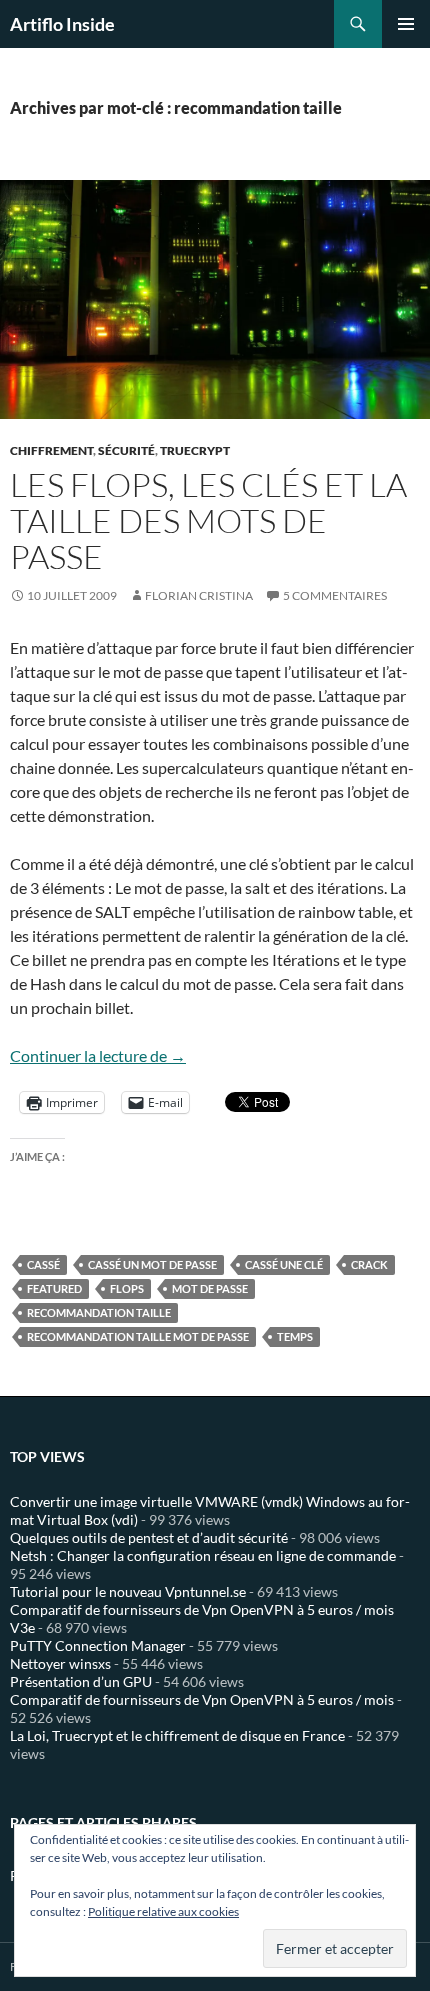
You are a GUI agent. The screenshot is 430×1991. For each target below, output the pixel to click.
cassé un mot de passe (152, 1264)
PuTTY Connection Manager (98, 1645)
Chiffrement (51, 450)
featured (54, 1288)
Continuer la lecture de (98, 1055)
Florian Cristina (199, 595)
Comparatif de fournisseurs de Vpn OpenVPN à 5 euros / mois (202, 1699)
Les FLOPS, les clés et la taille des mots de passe (208, 520)
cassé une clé (284, 1264)
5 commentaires (335, 595)
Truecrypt (195, 450)
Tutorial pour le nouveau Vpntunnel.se (128, 1591)
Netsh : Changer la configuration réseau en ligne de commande (203, 1555)
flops (127, 1288)
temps (295, 1336)
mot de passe (210, 1288)
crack (369, 1264)
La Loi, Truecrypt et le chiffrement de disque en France (177, 1735)
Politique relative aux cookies (163, 1911)
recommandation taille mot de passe (138, 1336)
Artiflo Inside (62, 24)
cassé (43, 1264)
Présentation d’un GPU (81, 1681)
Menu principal (406, 24)
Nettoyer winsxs (60, 1663)
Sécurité (126, 450)
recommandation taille (99, 1312)
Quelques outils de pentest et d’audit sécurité (149, 1537)
